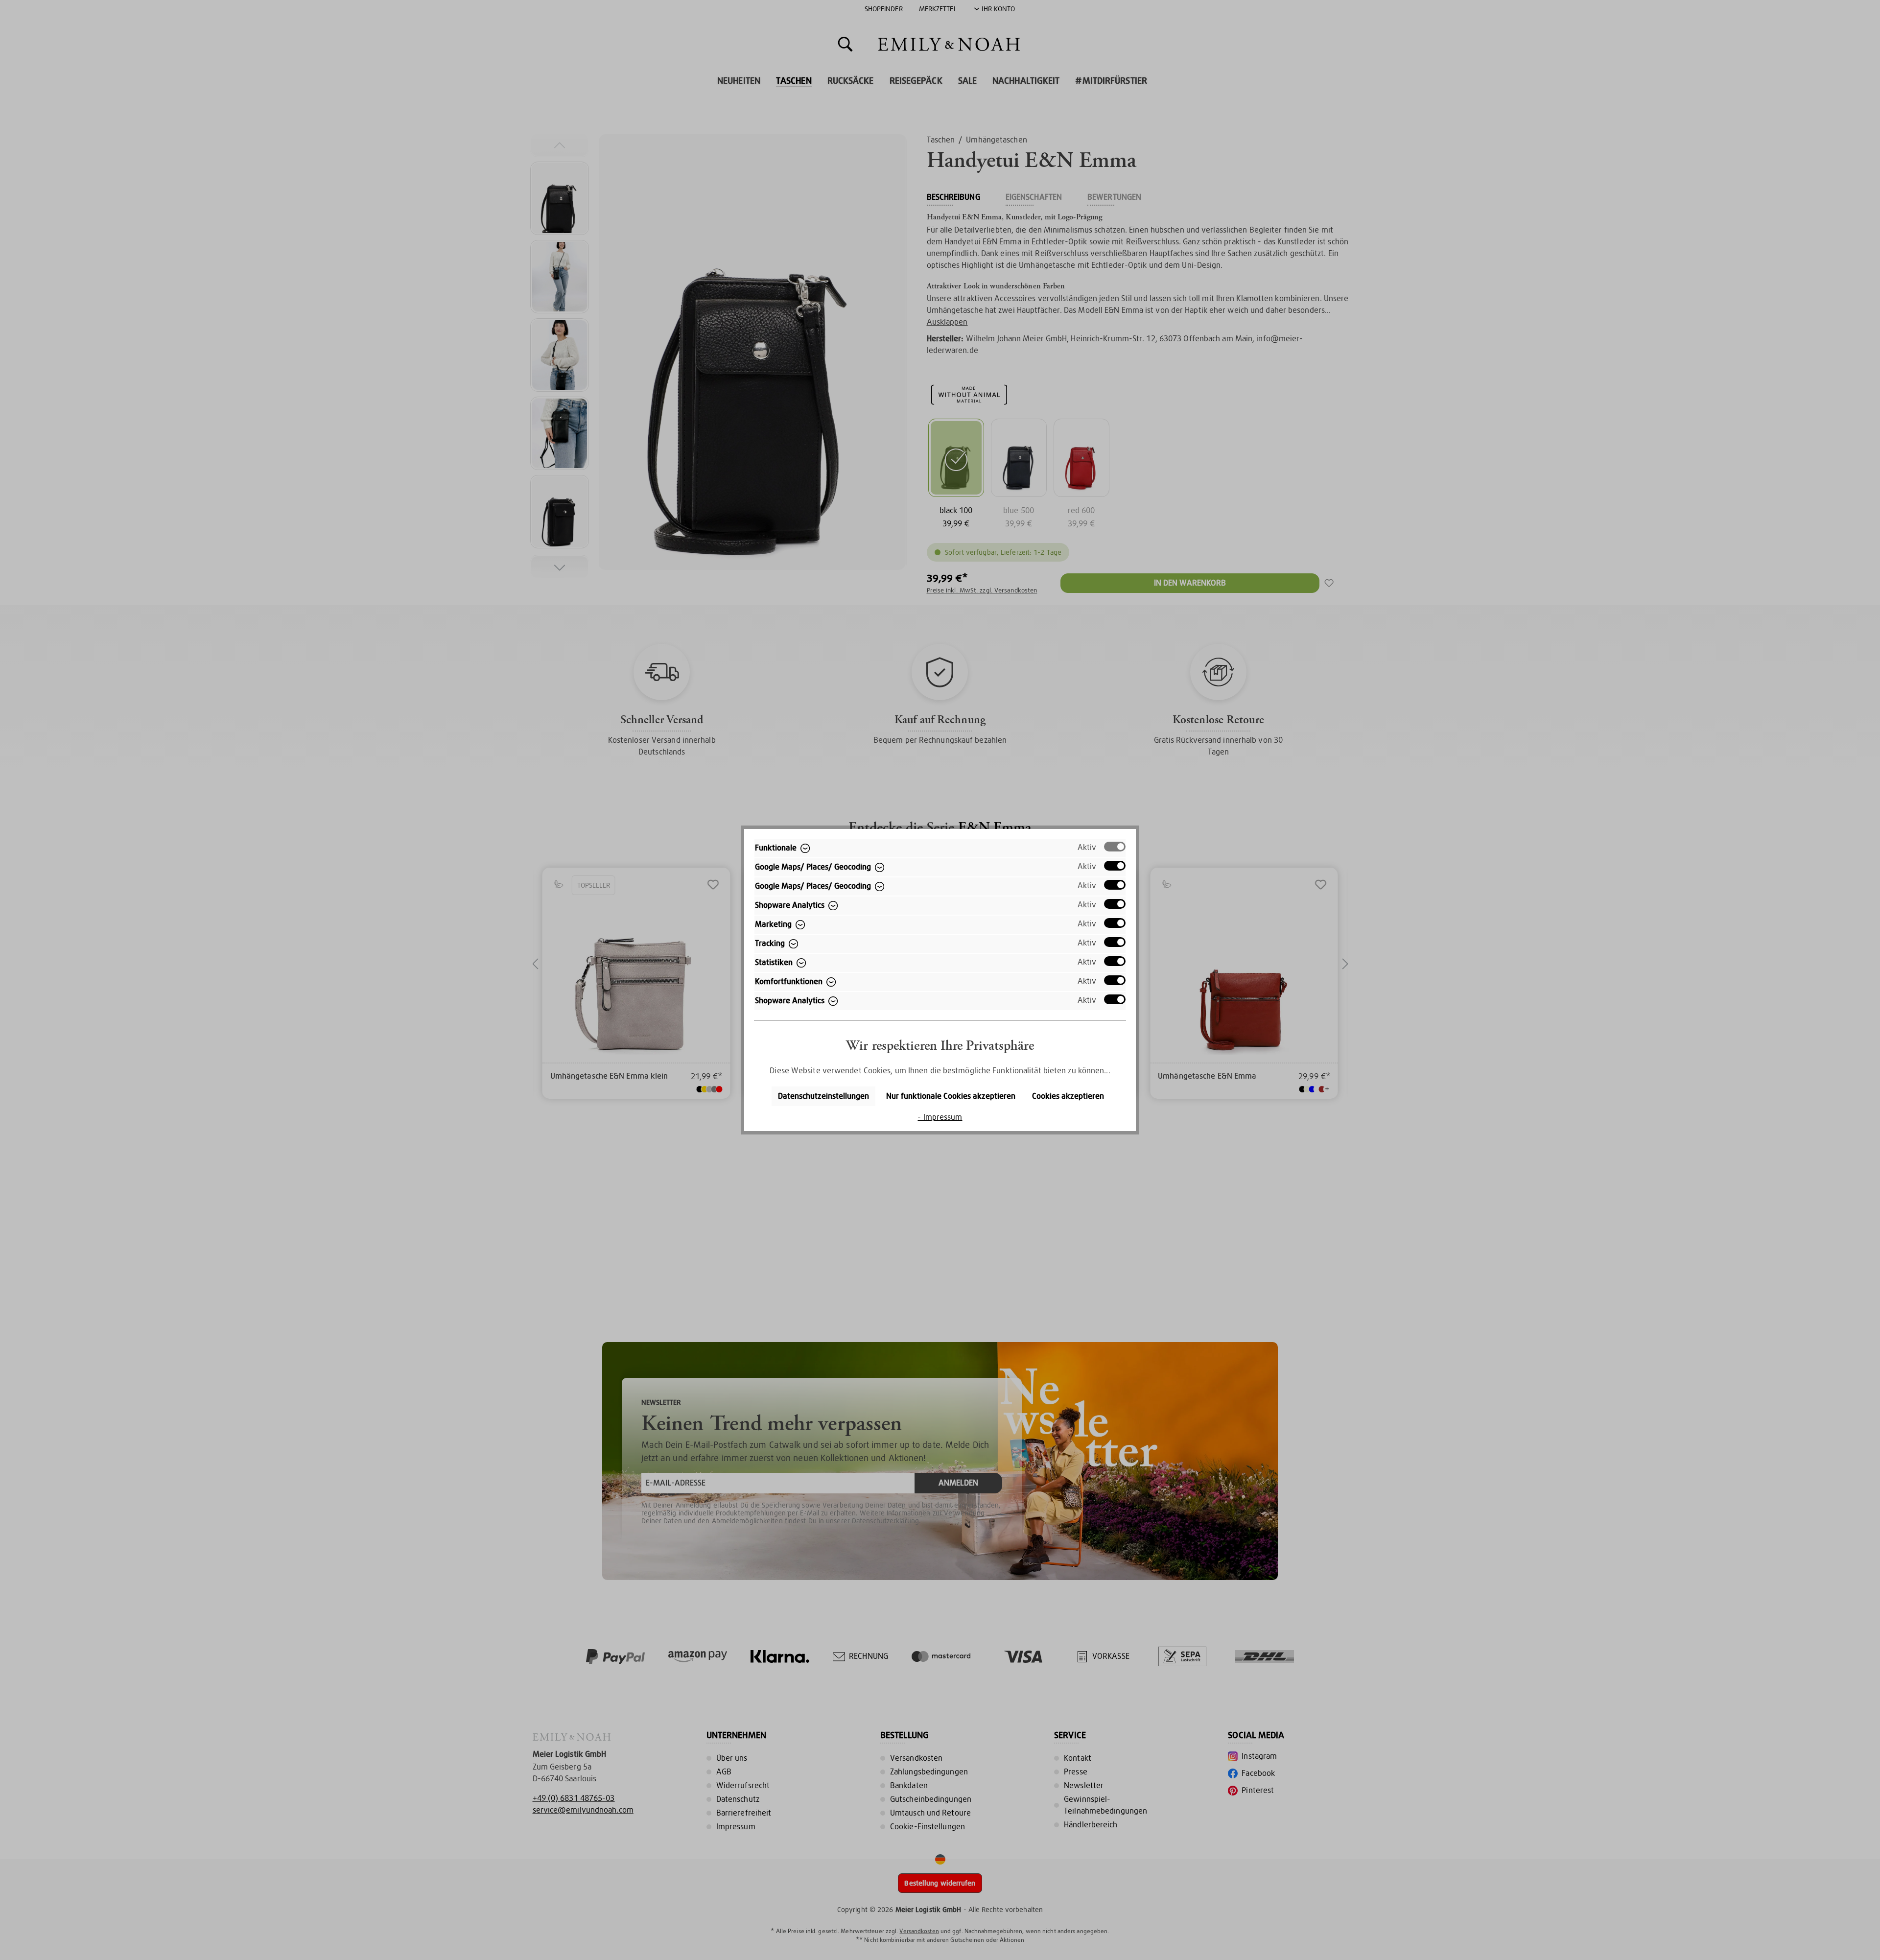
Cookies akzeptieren (1068, 1096)
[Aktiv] (1115, 847)
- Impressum (940, 1117)
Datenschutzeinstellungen (823, 1096)
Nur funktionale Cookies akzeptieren (951, 1096)
